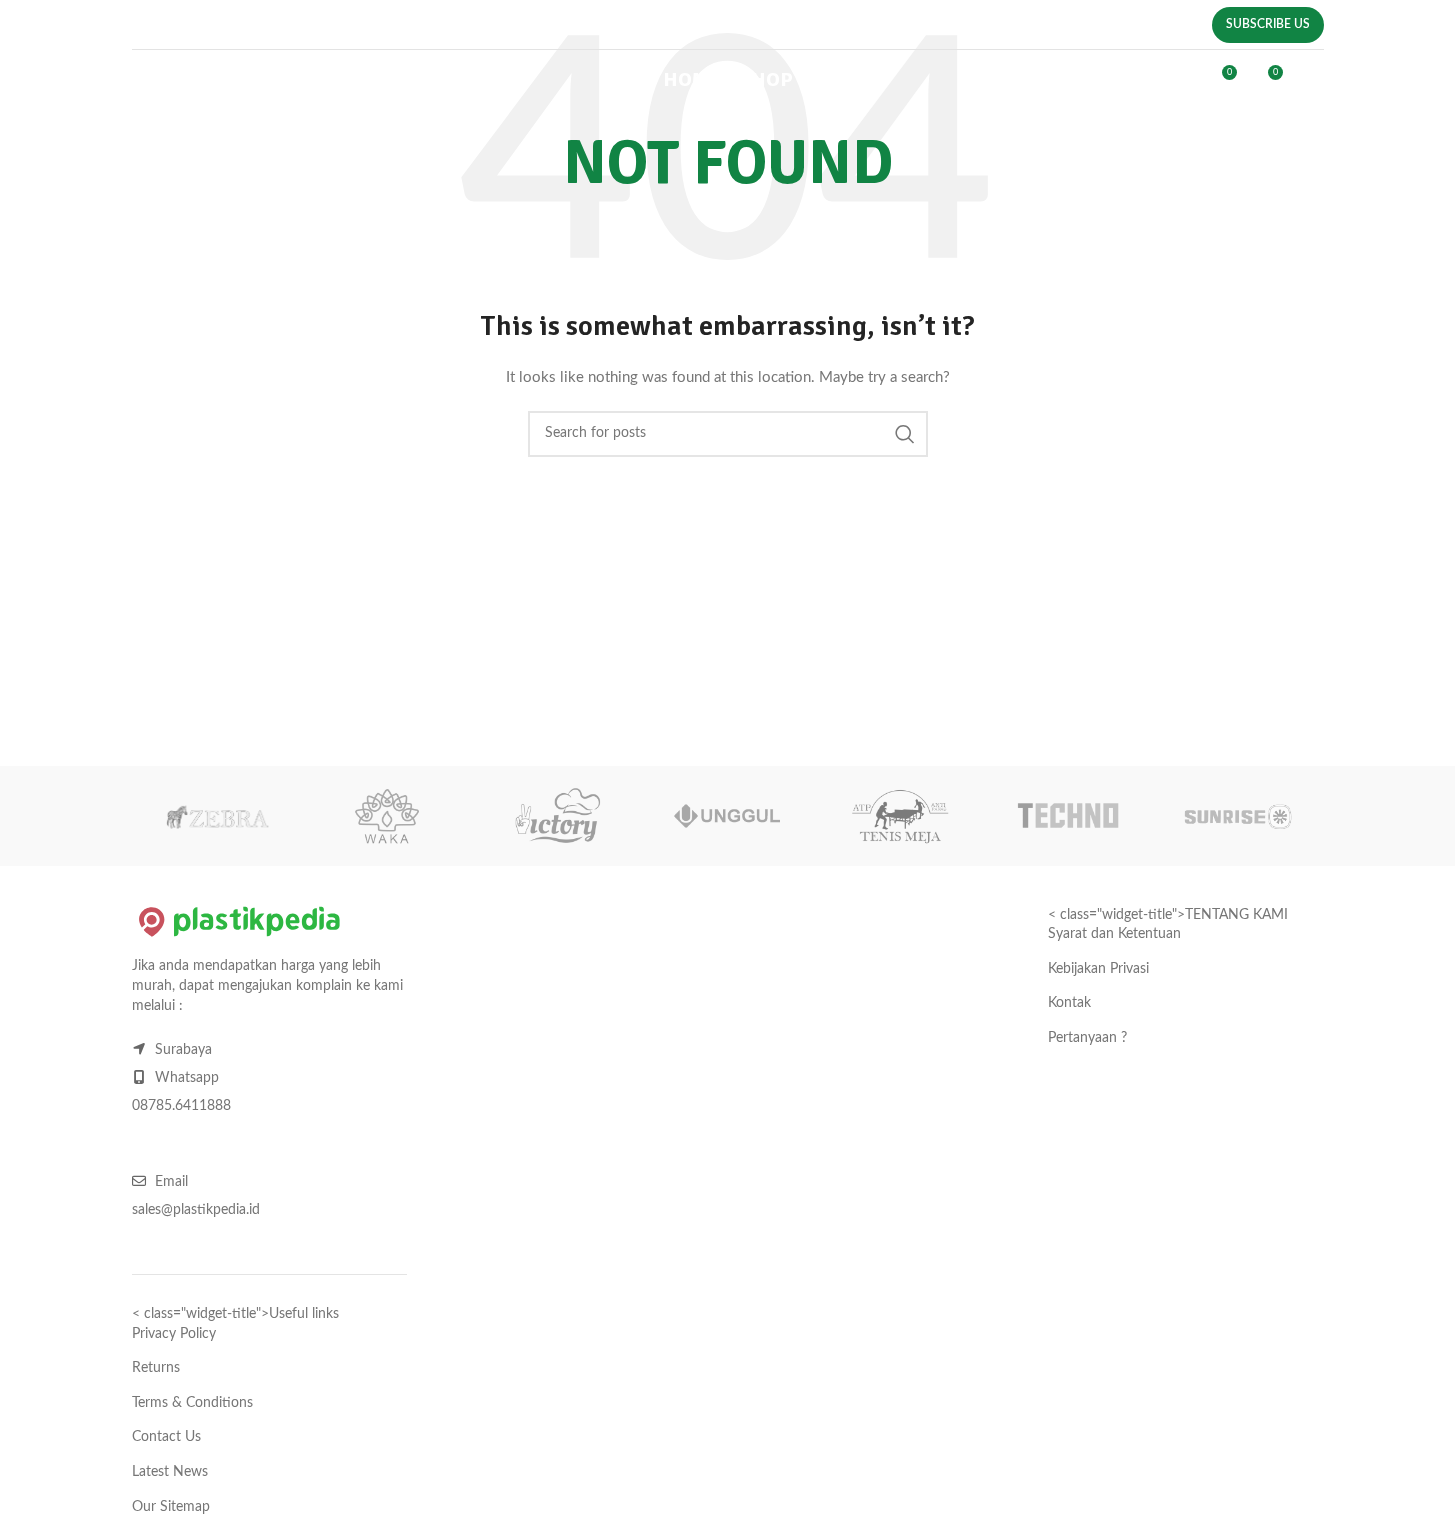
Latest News (170, 1472)
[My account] (1178, 80)
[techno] (1068, 816)
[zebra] (217, 816)
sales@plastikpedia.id (579, 28)
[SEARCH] (905, 434)
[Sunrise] (1238, 816)
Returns (156, 1368)
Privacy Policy (174, 1334)
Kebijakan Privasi (1098, 969)
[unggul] (727, 816)
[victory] (557, 816)
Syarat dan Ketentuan (1114, 934)
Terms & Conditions (192, 1403)
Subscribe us (1268, 24)
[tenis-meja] (898, 816)
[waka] (387, 816)
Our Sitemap (171, 1507)
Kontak (1069, 1003)
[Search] (1137, 80)
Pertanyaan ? (1087, 1038)
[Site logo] (244, 80)
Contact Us (166, 1437)
